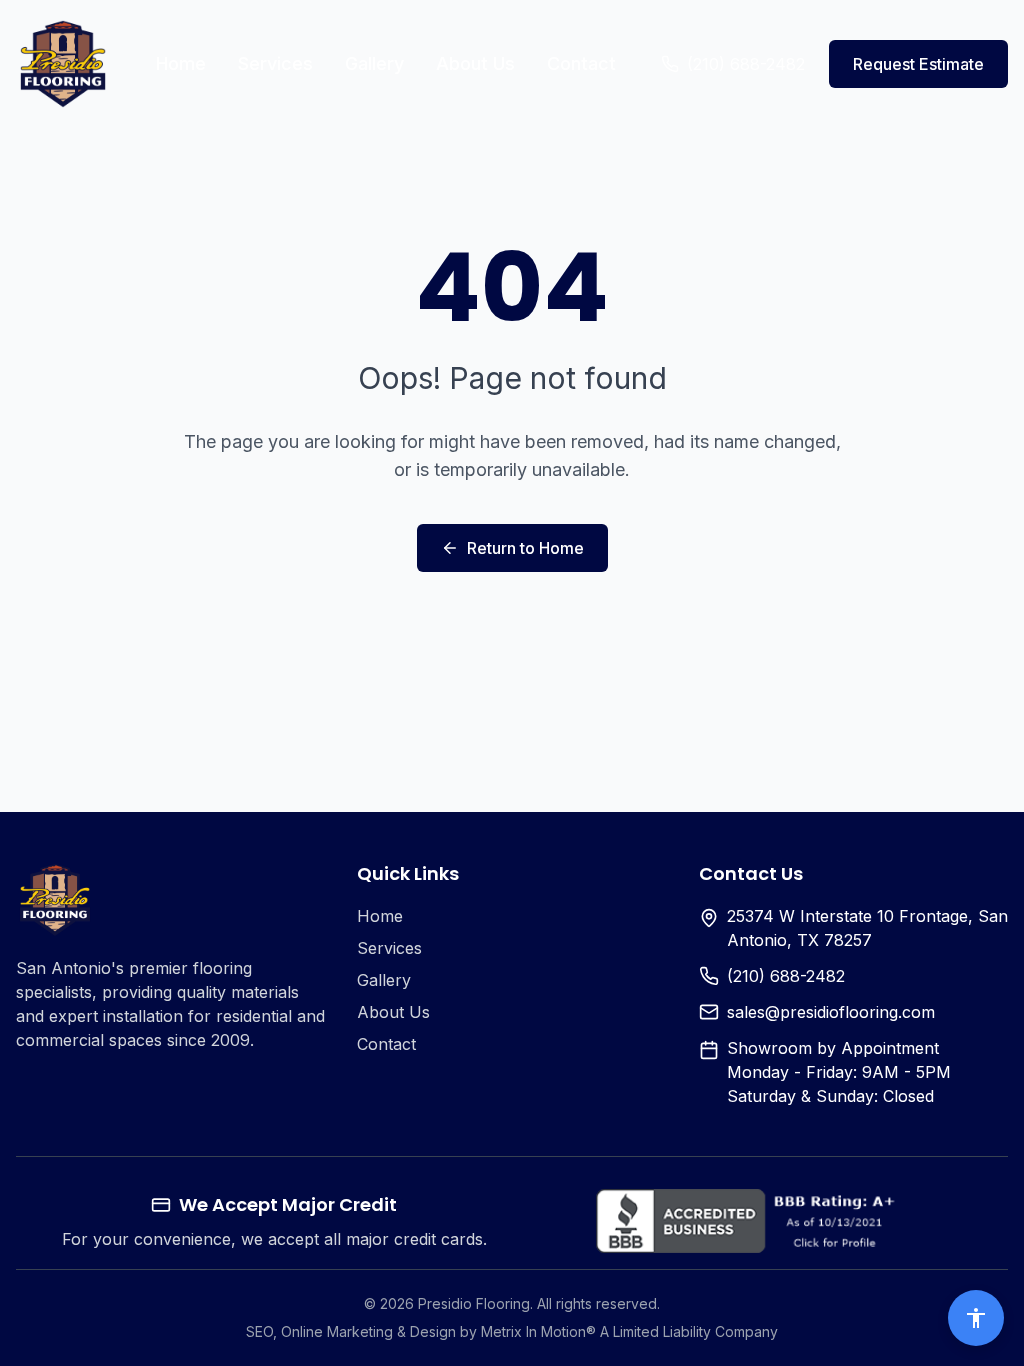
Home (181, 63)
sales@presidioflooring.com (831, 1012)
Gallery (374, 63)
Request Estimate (918, 64)
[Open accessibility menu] (976, 1318)
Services (275, 63)
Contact (581, 63)
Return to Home (525, 548)
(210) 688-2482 (786, 976)
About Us (475, 63)
